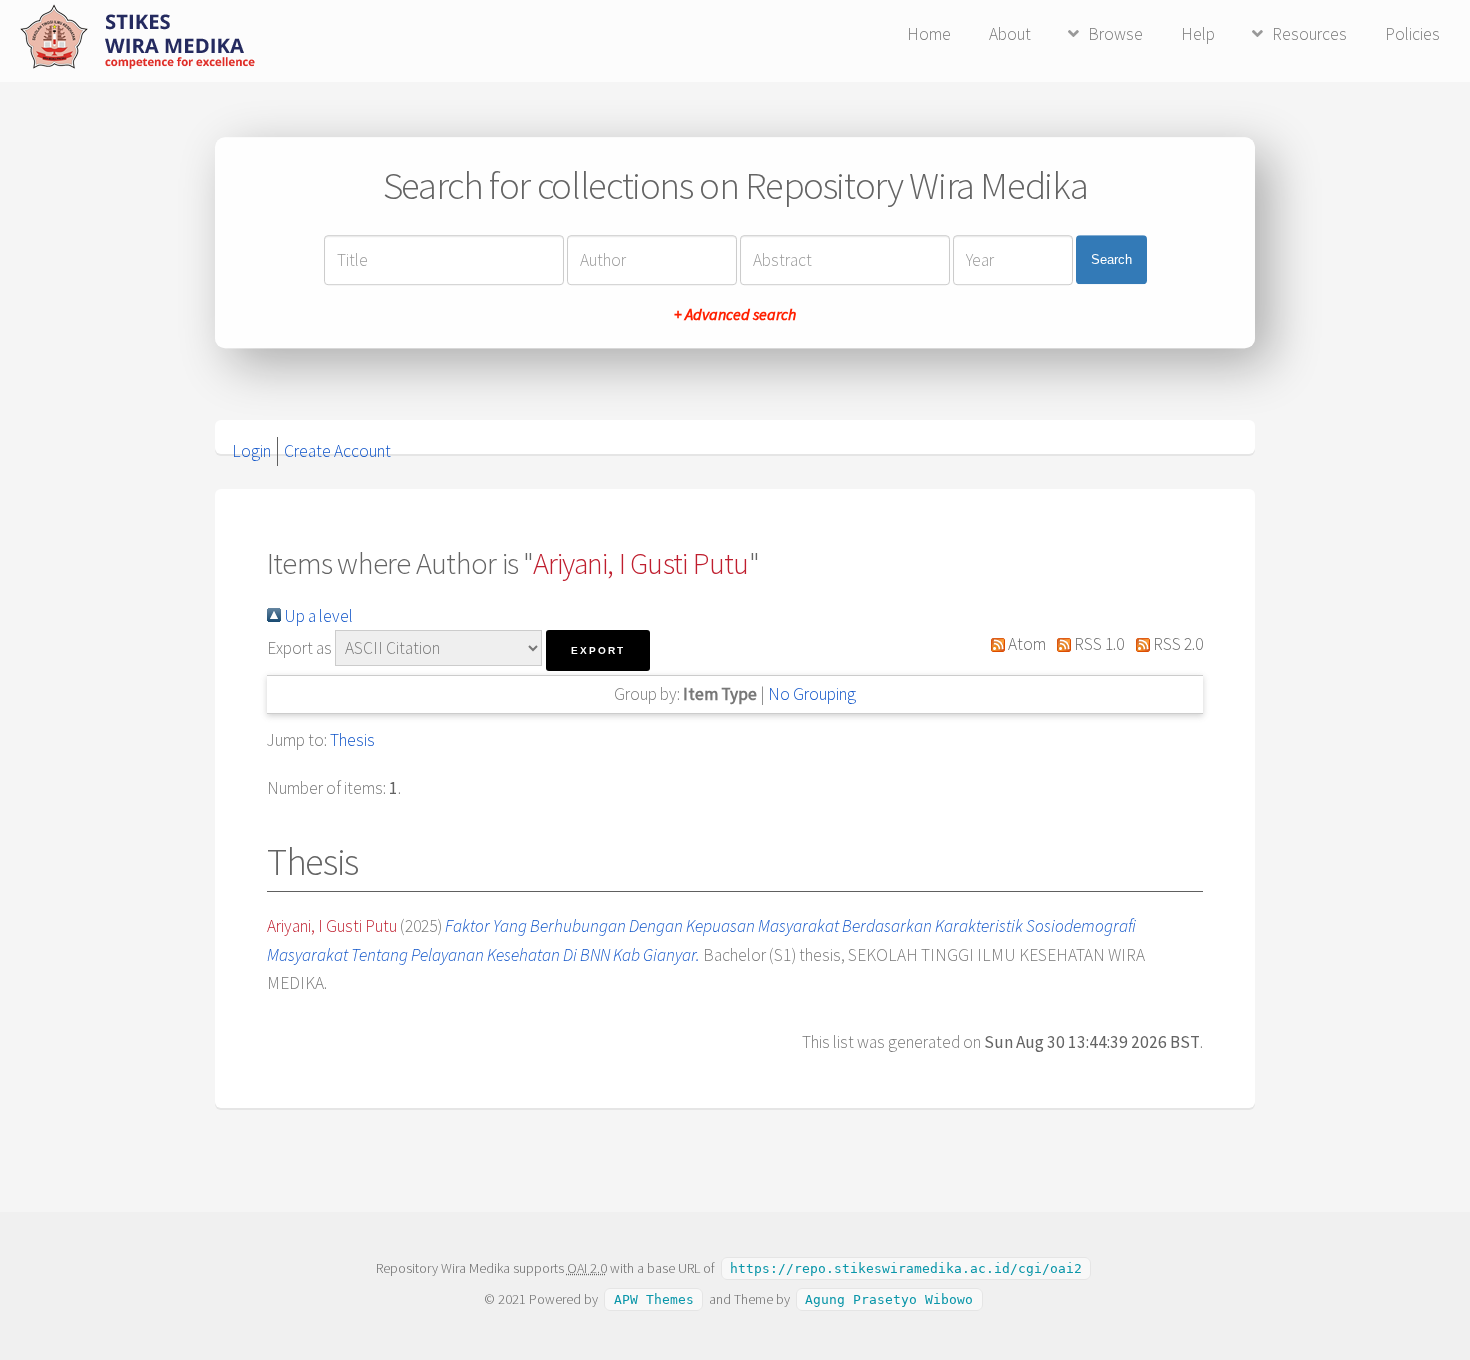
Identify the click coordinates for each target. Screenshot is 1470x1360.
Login (251, 451)
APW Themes (654, 1299)
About (1010, 34)
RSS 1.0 (1097, 644)
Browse (1115, 34)
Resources (1309, 34)
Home (929, 34)
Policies (1412, 34)
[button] (598, 650)
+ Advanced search (735, 314)
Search (1111, 259)
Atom (1025, 644)
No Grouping (812, 694)
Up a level (317, 616)
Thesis (352, 740)
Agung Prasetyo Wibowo (889, 1299)
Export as (299, 648)
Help (1198, 34)
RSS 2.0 (1176, 644)
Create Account (337, 451)
